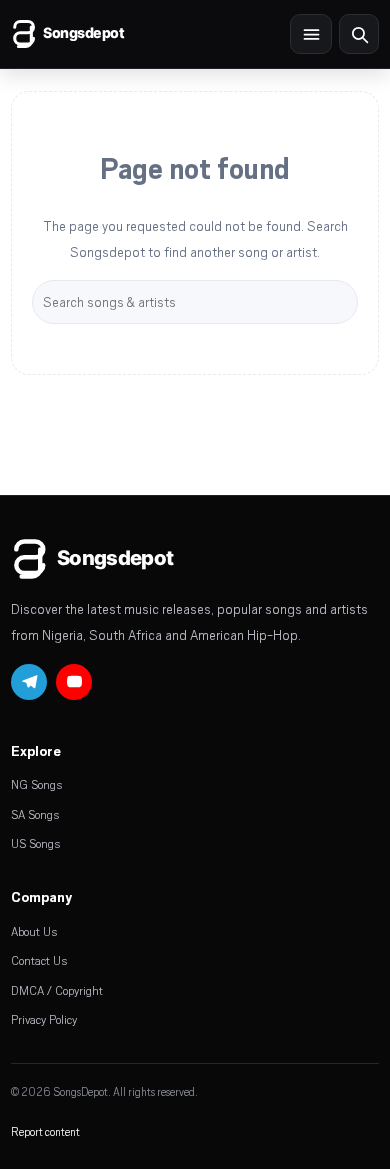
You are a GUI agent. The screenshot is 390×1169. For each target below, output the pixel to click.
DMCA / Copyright (57, 990)
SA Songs (35, 814)
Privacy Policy (44, 1019)
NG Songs (36, 784)
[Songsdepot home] (91, 34)
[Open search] (359, 34)
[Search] (343, 302)
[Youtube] (74, 682)
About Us (34, 931)
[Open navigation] (311, 34)
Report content (45, 1131)
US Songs (35, 843)
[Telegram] (29, 682)
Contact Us (39, 960)
